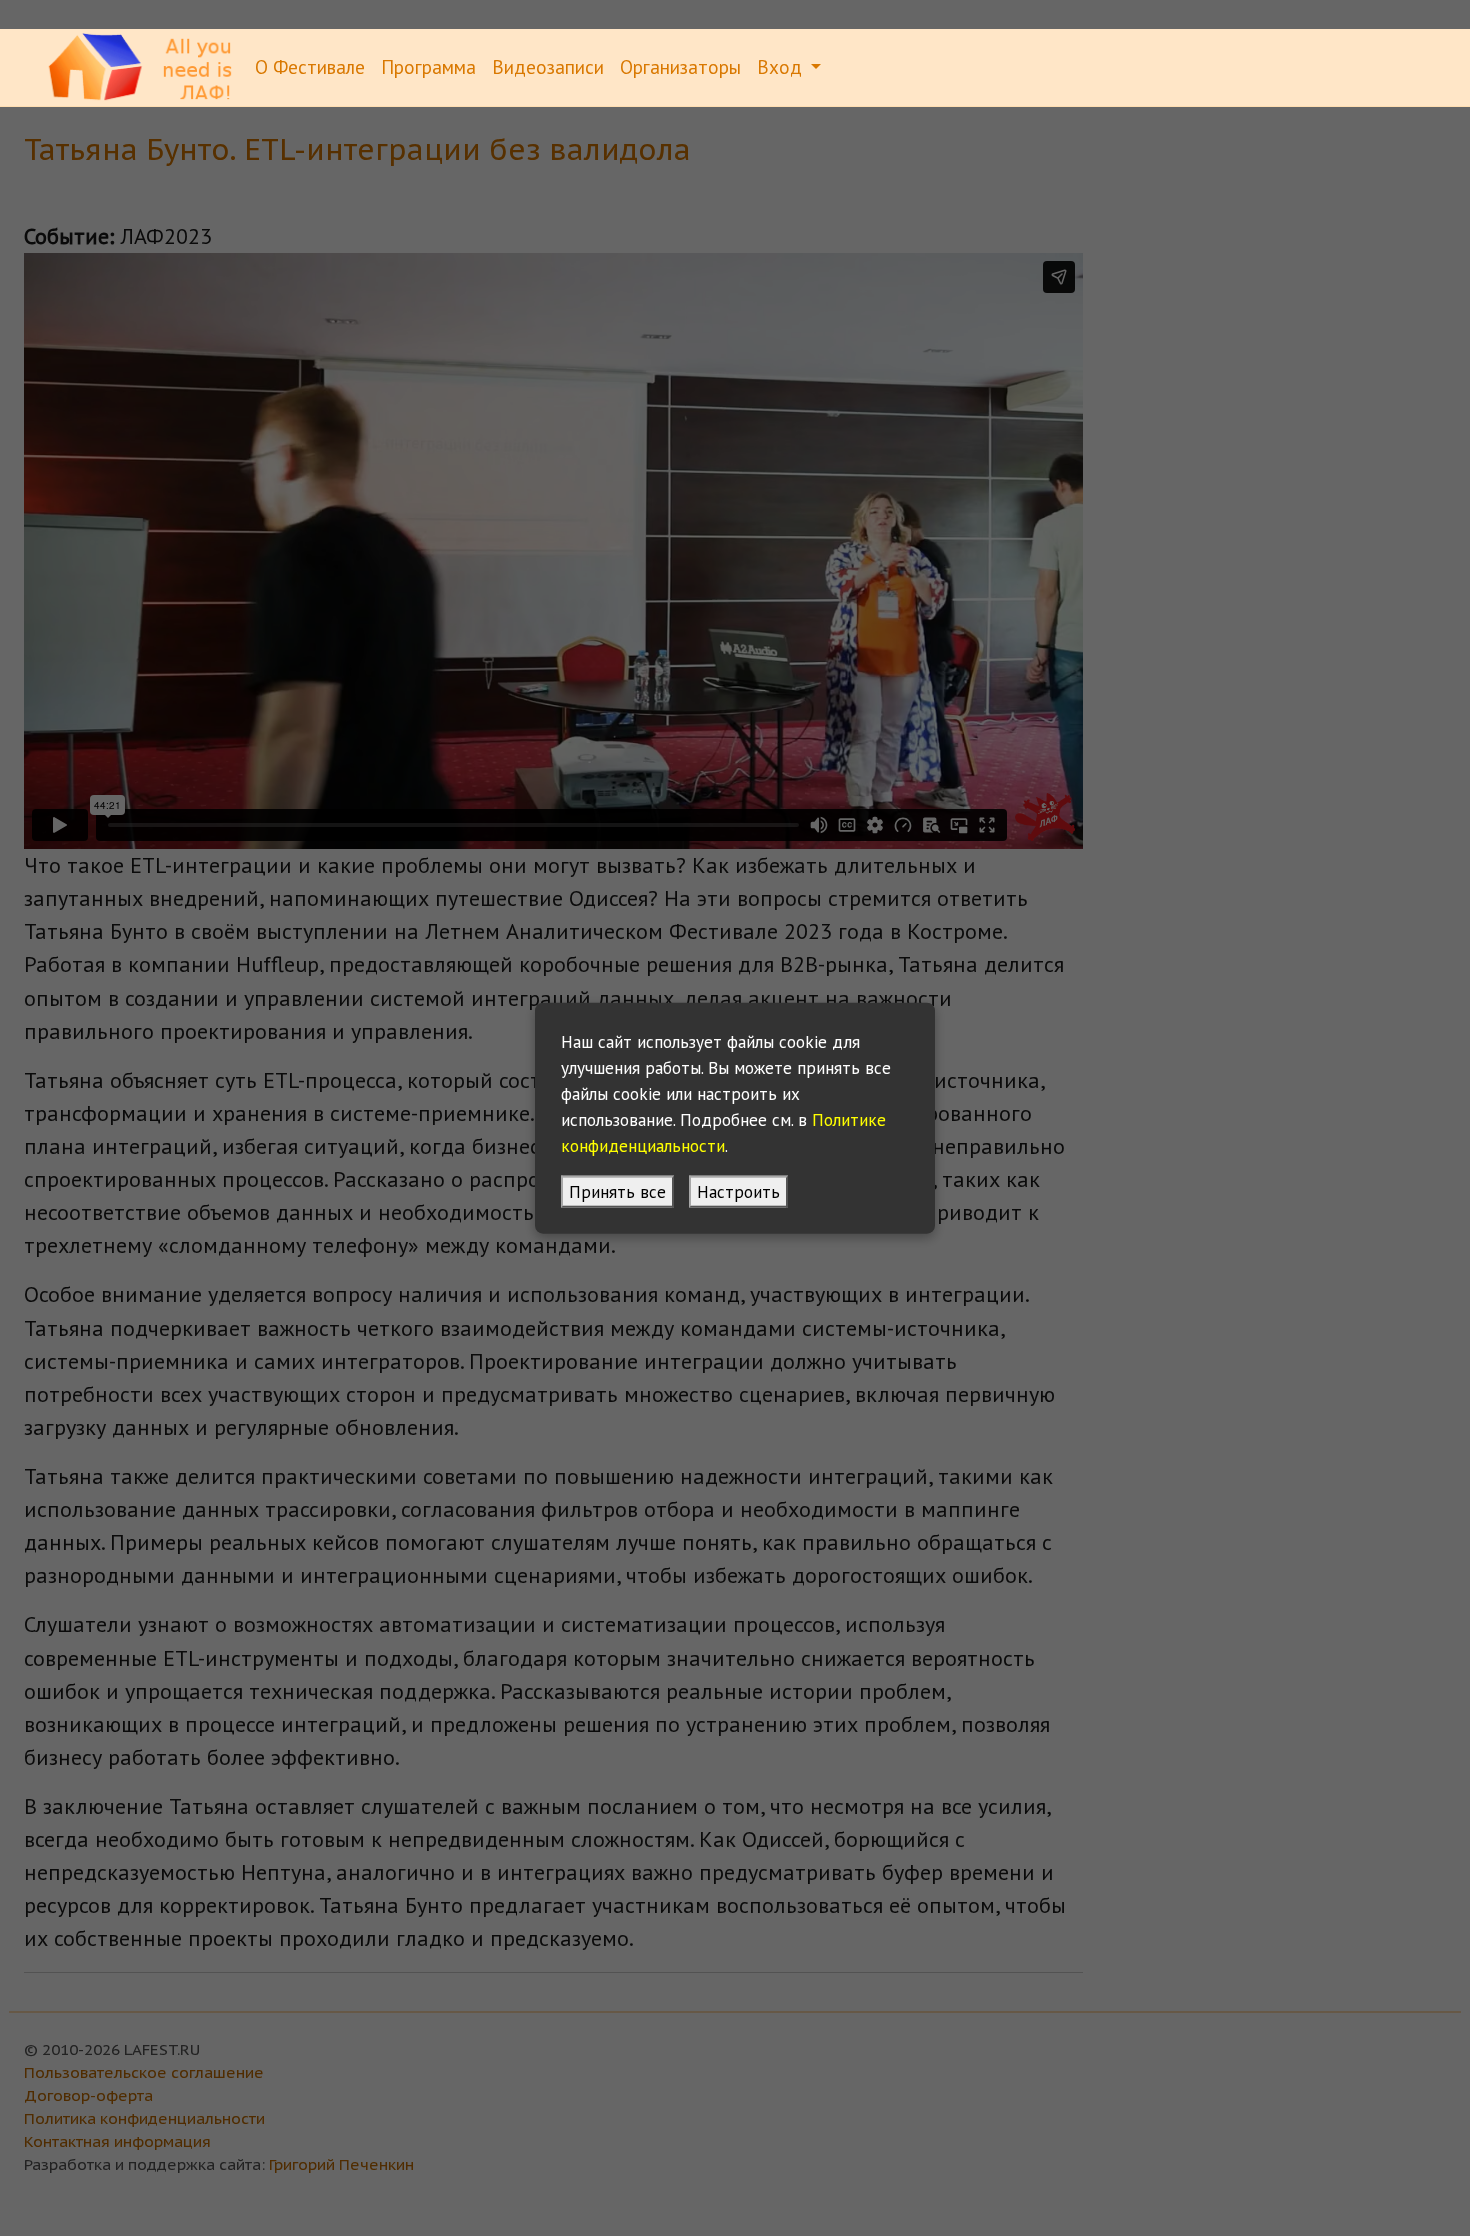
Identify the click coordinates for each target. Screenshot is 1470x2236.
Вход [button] (782, 66)
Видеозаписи (548, 66)
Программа (428, 66)
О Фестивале (310, 66)
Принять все (617, 1190)
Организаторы (680, 66)
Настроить (738, 1190)
